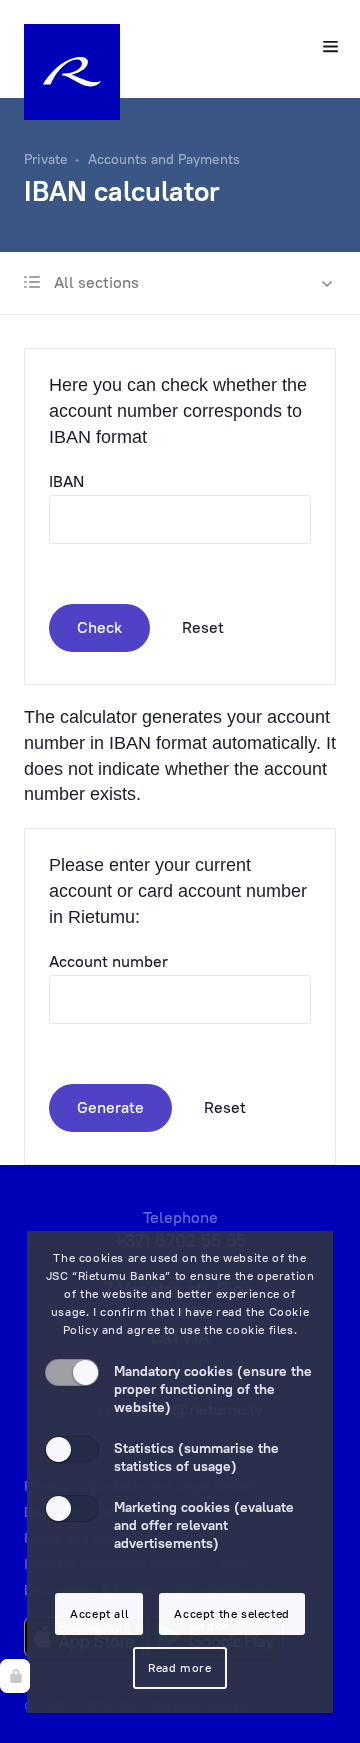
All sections (94, 282)
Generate (110, 1107)
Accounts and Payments (164, 159)
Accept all (99, 1613)
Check (99, 627)
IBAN (66, 481)
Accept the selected (231, 1613)
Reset (203, 627)
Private (46, 159)
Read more (179, 1667)
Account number (108, 961)
